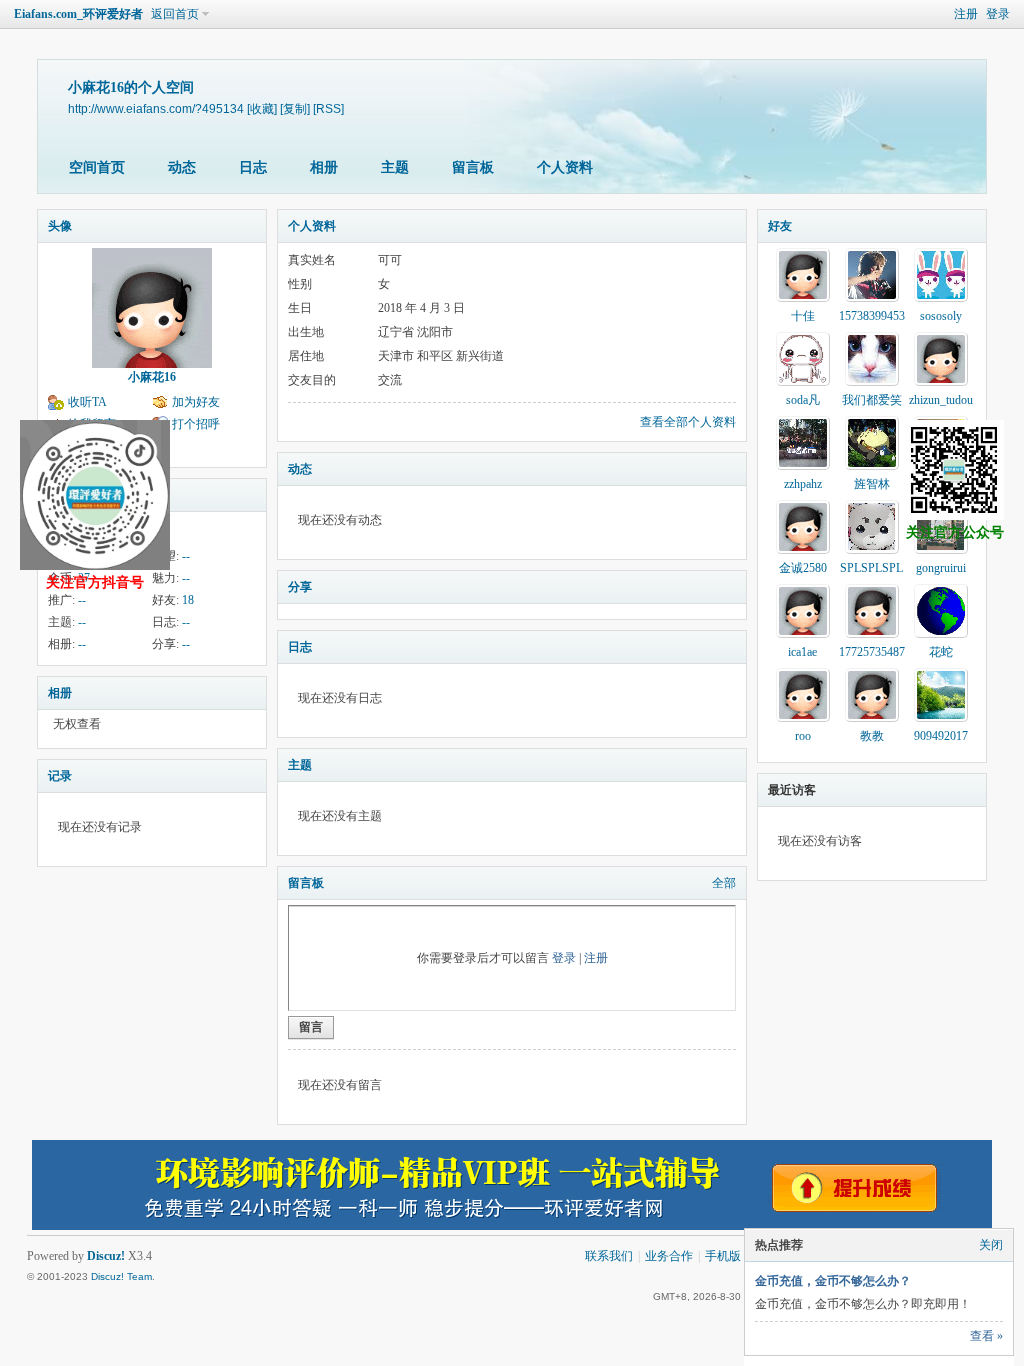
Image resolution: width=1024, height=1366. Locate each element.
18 (188, 600)
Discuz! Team (121, 1276)
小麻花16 (152, 377)
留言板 (473, 167)
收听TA (87, 402)
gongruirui (941, 568)
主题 (395, 167)
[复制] (295, 108)
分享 (300, 587)
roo (803, 736)
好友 (780, 226)
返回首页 (175, 14)
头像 (60, 226)
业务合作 (669, 1256)
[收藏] (262, 108)
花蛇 (941, 652)
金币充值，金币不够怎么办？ (833, 1281)
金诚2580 (803, 568)
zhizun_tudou (941, 400)
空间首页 (97, 167)
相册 (324, 167)
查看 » (986, 1336)
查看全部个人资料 (688, 422)
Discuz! (106, 1256)
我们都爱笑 (872, 400)
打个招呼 (196, 424)
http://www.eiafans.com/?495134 (156, 108)
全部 (724, 883)
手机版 (723, 1256)
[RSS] (328, 108)
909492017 (941, 736)
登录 (998, 14)
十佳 (803, 316)
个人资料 (565, 167)
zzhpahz (803, 484)
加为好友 (196, 402)
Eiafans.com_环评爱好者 (78, 14)
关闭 (991, 1245)
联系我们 (609, 1256)
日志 (253, 167)
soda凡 (803, 400)
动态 (182, 167)
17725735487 (872, 652)
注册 (966, 14)
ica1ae (802, 652)
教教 (872, 736)
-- (186, 556)
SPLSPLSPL (871, 568)
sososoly (941, 316)
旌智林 (872, 484)
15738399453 (872, 316)
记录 (60, 776)
